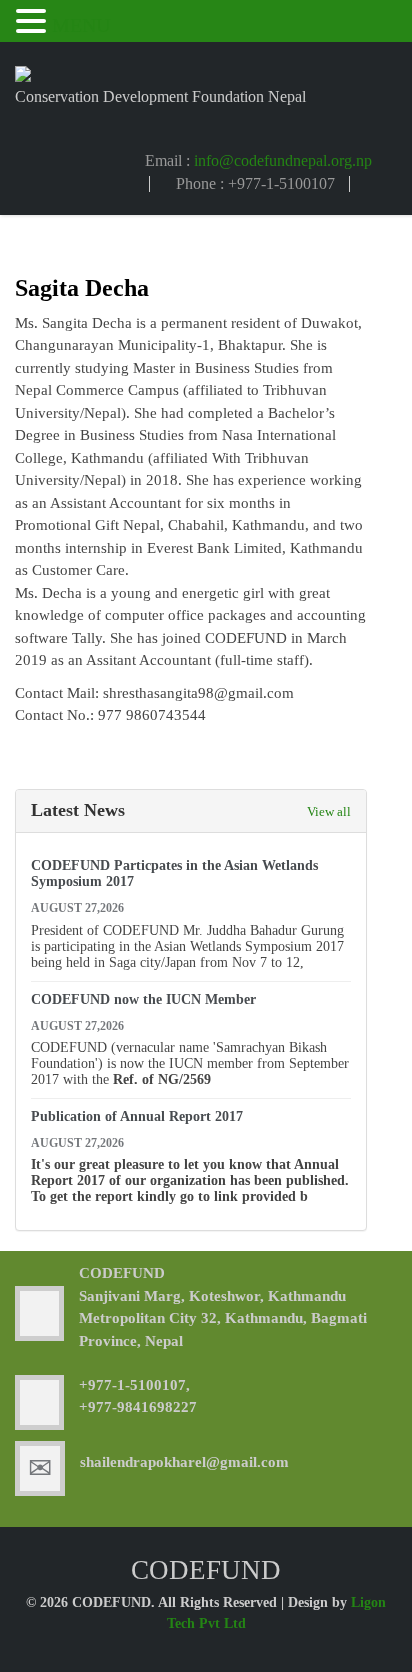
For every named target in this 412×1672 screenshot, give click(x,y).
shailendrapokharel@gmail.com (184, 1462)
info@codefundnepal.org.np (283, 160)
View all (329, 811)
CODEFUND (122, 1273)
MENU (81, 25)
